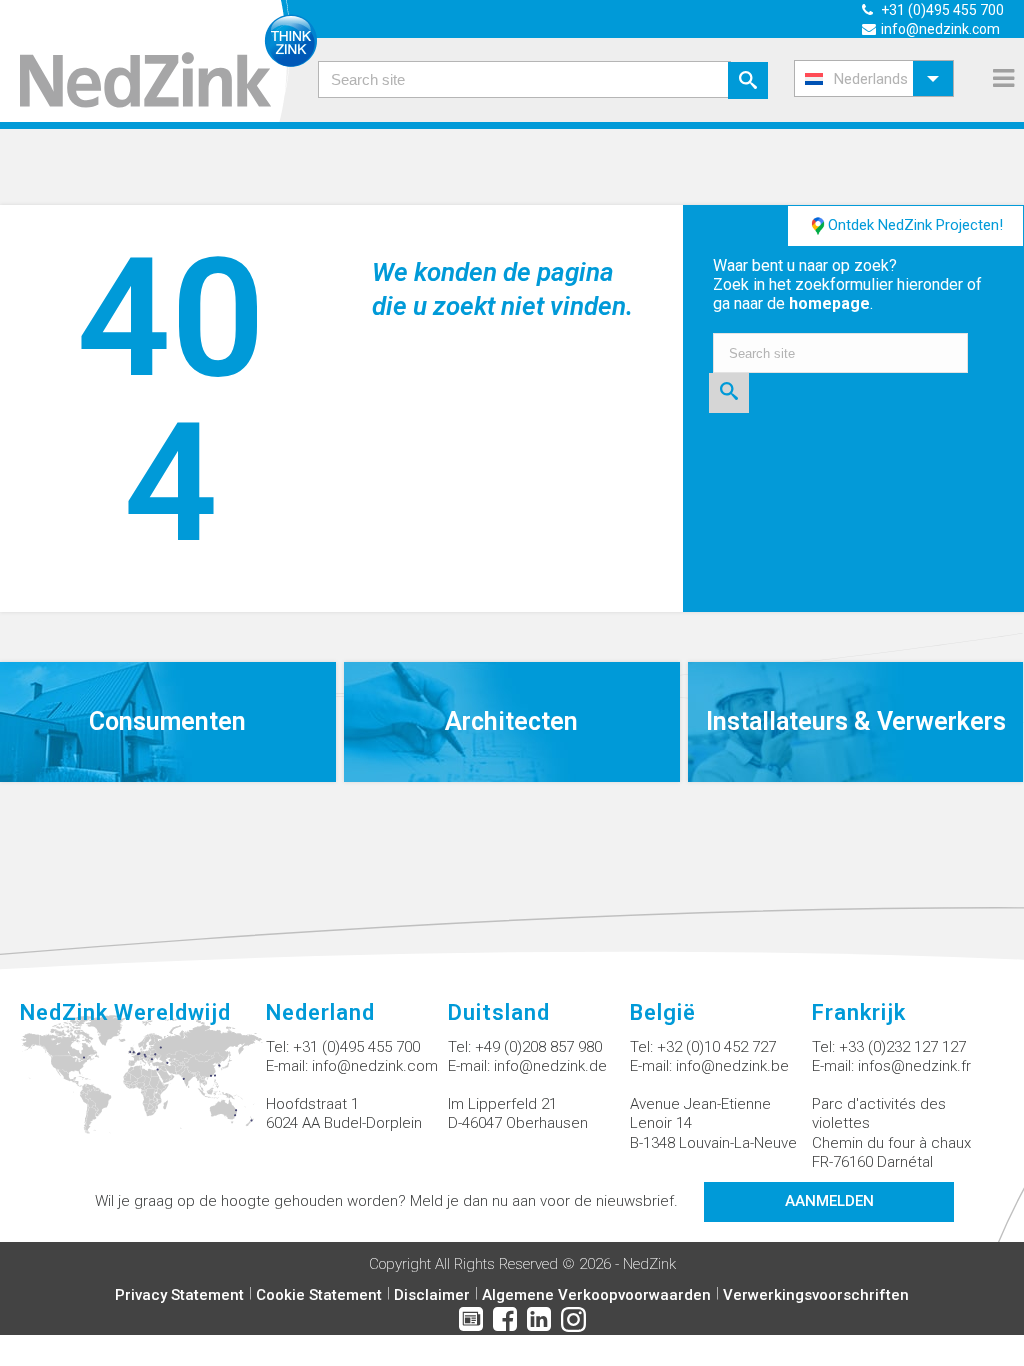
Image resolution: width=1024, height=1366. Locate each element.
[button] (874, 78)
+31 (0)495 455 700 (356, 1047)
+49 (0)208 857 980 (538, 1047)
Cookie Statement (319, 1295)
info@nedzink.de (550, 1066)
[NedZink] (158, 61)
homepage (829, 303)
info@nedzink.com (375, 1066)
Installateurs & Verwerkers (856, 721)
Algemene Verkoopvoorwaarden (596, 1295)
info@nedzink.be (732, 1066)
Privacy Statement (179, 1295)
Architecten (511, 721)
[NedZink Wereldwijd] (143, 1086)
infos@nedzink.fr (914, 1066)
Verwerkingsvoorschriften (816, 1295)
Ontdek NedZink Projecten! (915, 225)
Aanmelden (829, 1201)
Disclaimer (432, 1295)
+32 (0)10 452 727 (716, 1047)
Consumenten (167, 721)
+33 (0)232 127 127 (902, 1047)
